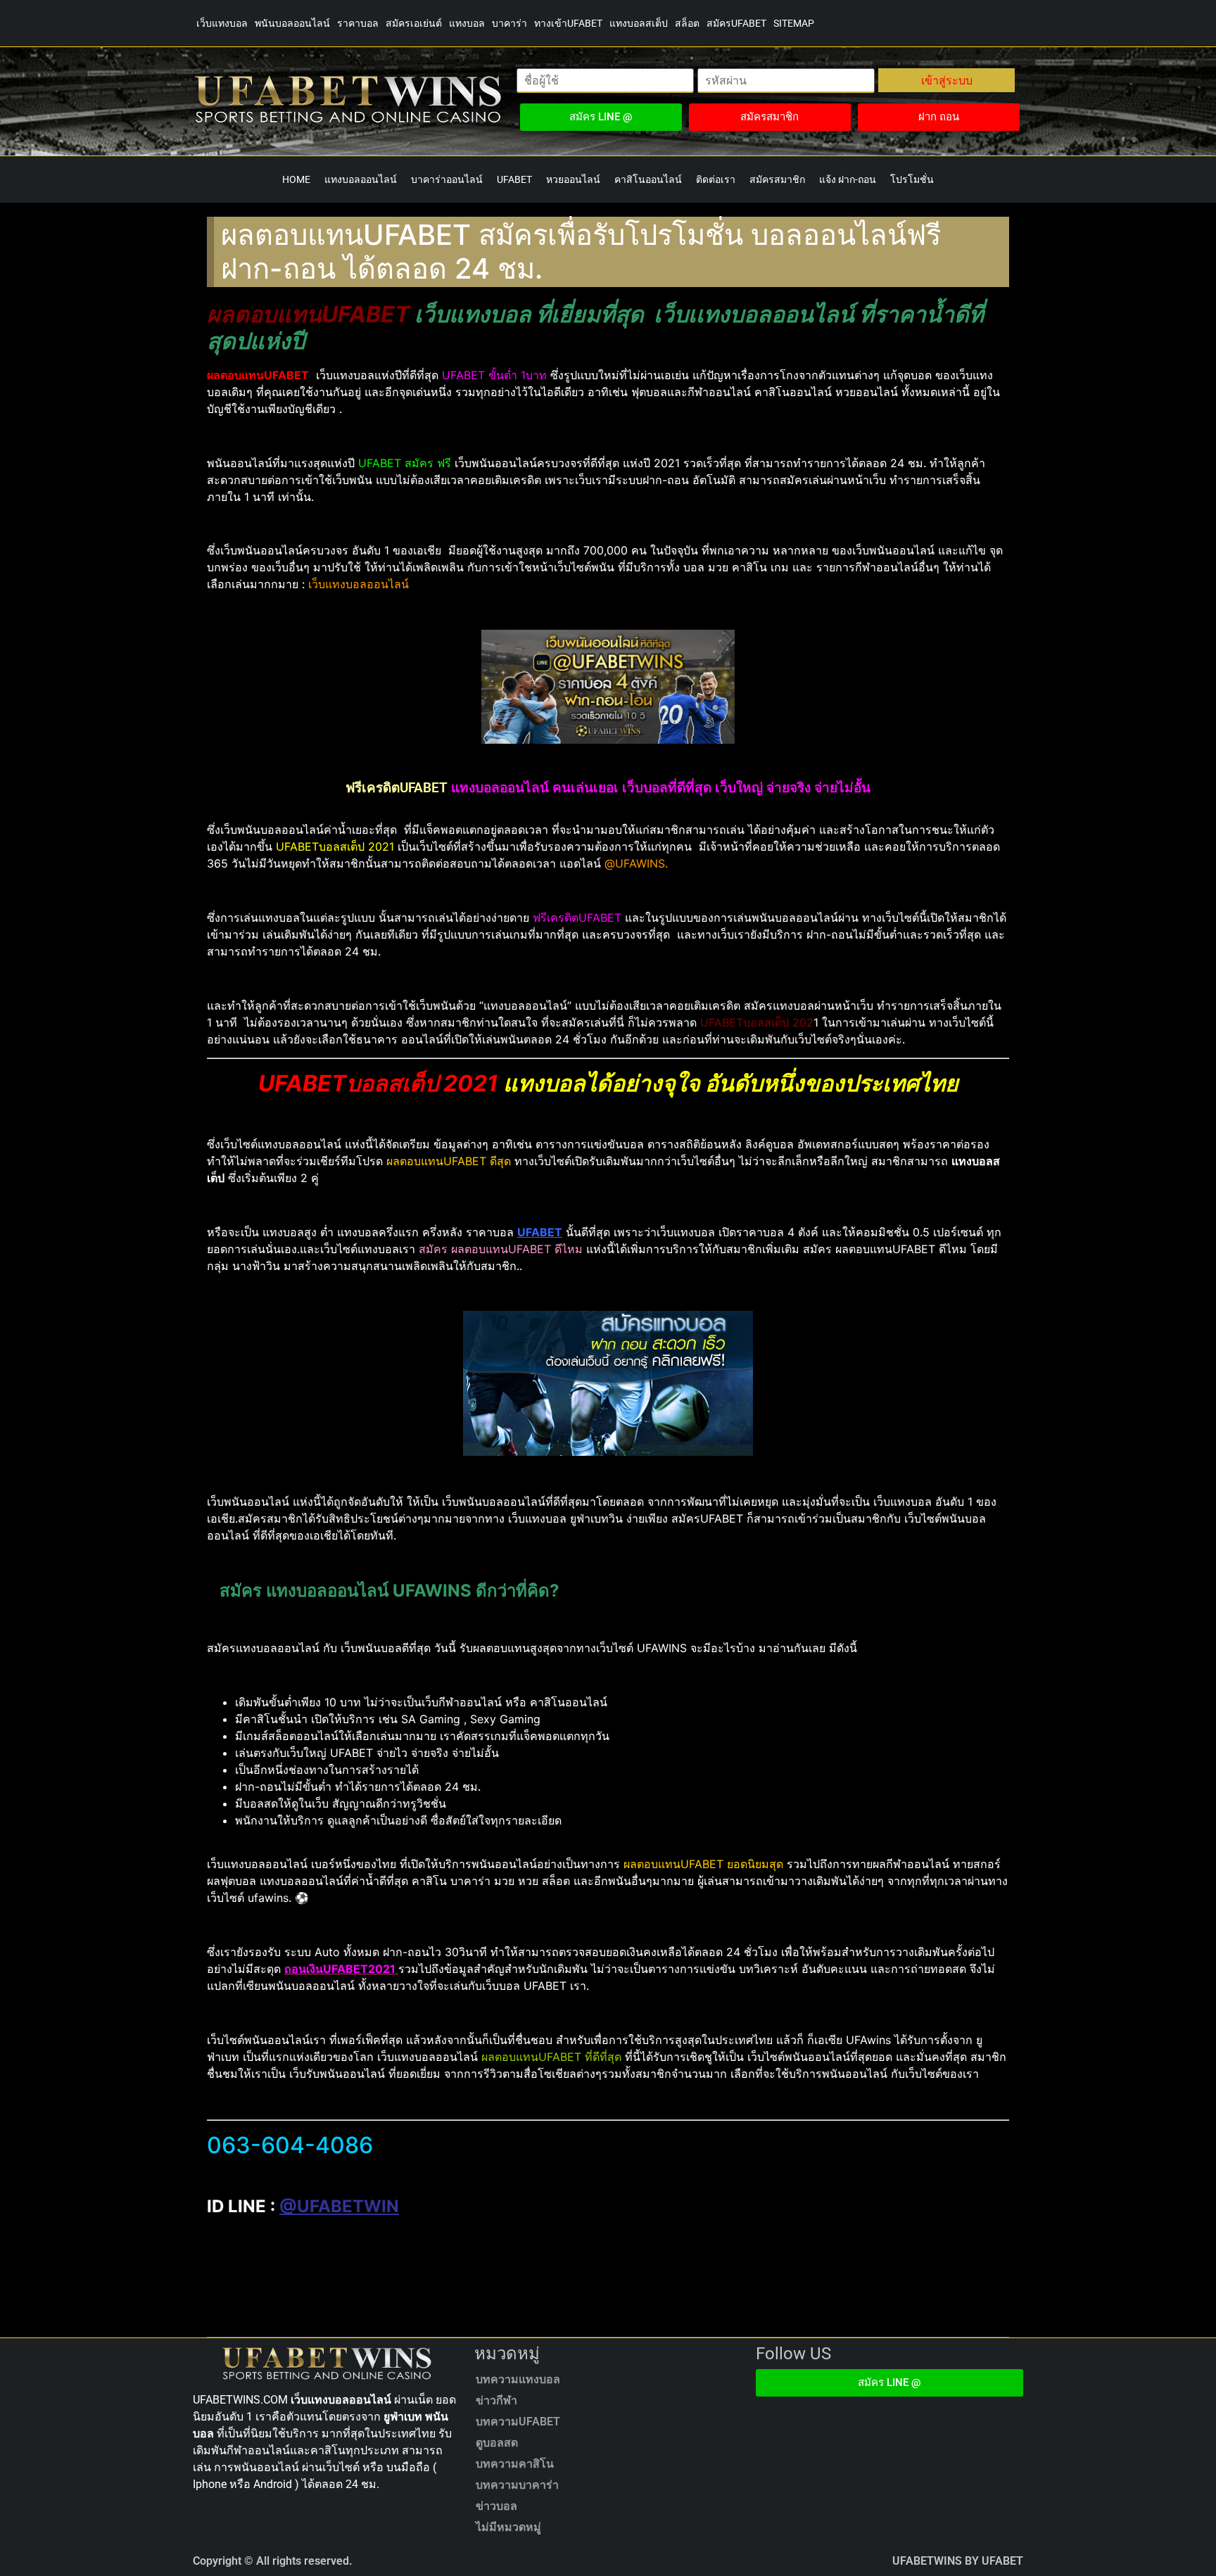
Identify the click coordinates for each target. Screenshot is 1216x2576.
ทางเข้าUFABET (568, 23)
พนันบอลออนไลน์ (292, 23)
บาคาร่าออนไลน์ (447, 179)
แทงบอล (467, 23)
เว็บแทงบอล (222, 23)
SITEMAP (794, 23)
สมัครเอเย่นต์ (414, 23)
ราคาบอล (358, 23)
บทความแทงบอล (518, 2379)
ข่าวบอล (496, 2506)
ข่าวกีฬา (496, 2400)
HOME (296, 179)
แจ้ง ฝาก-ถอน (848, 179)
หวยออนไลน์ (573, 179)
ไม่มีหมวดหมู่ (508, 2527)
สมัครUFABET (736, 23)
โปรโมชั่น (912, 179)
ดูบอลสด (497, 2443)
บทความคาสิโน (515, 2464)
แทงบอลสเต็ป (639, 23)
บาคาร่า (509, 23)
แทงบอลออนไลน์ (361, 179)
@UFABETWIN (339, 2206)
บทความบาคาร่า (517, 2485)
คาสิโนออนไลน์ (648, 179)
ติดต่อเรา (716, 179)
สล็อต (687, 23)
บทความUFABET (518, 2422)
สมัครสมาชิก (777, 179)
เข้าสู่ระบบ (947, 80)
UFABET (514, 179)
